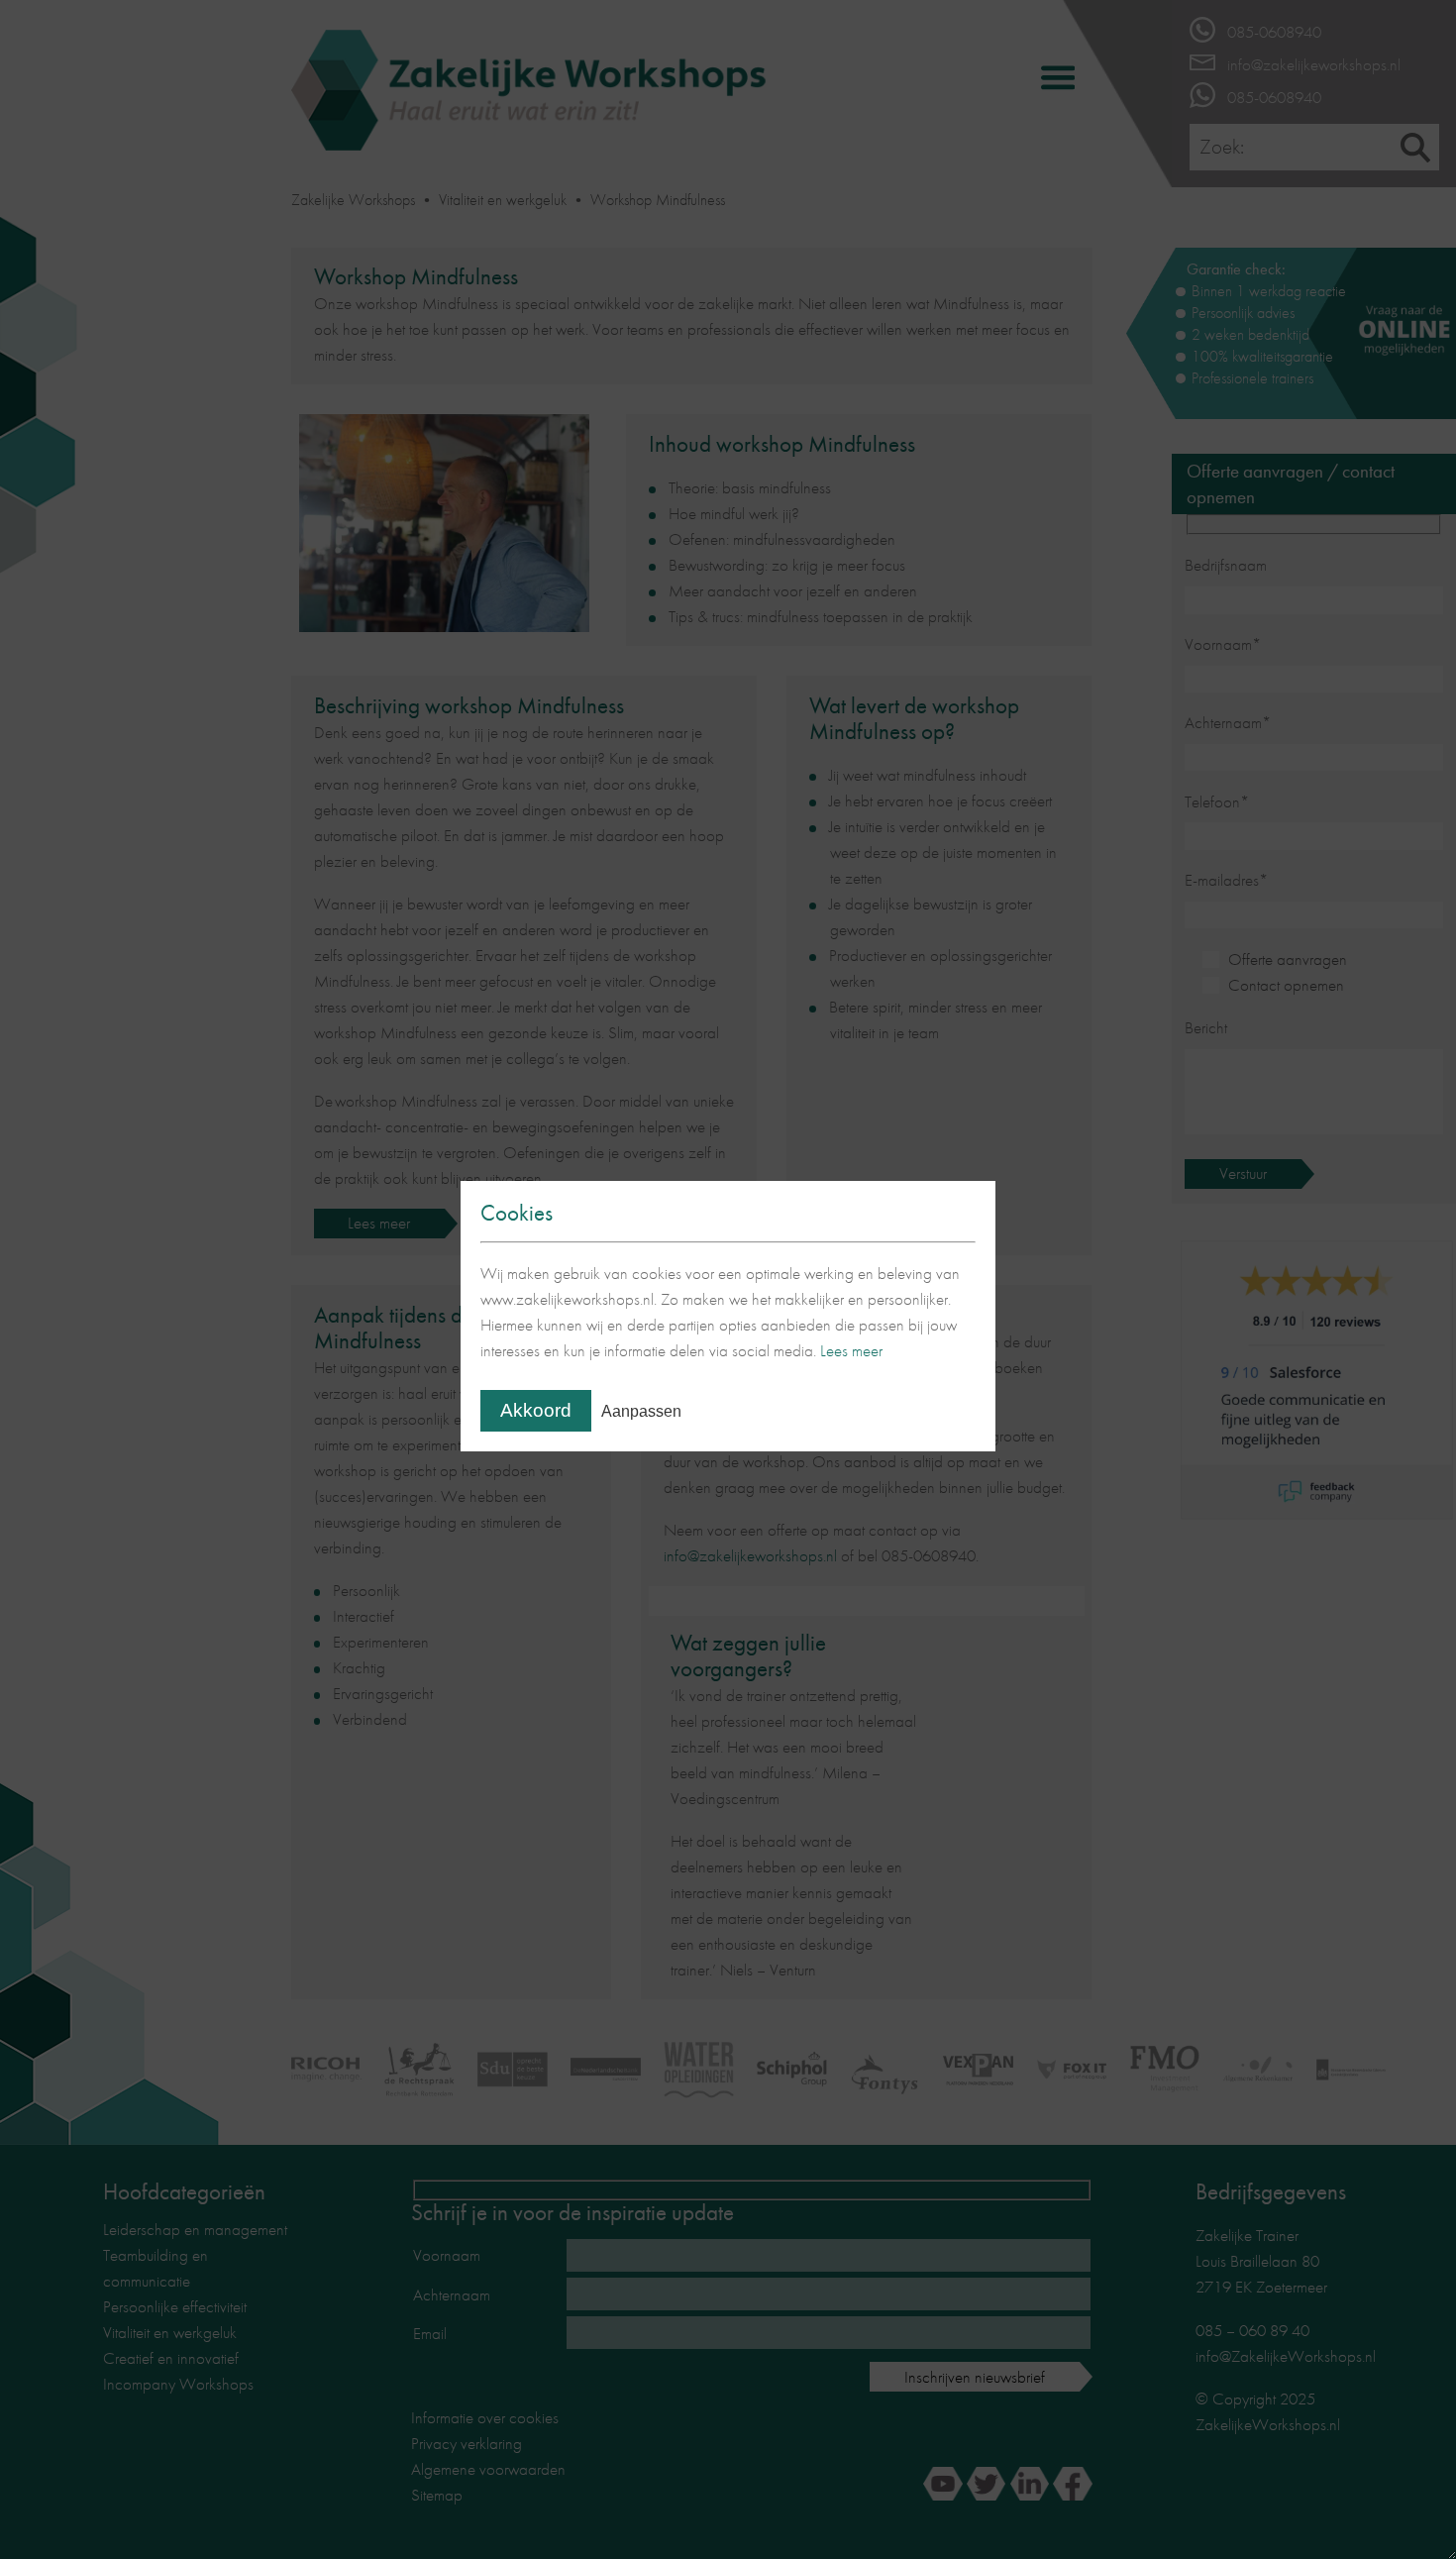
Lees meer (851, 1350)
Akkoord (536, 1410)
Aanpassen (641, 1411)
